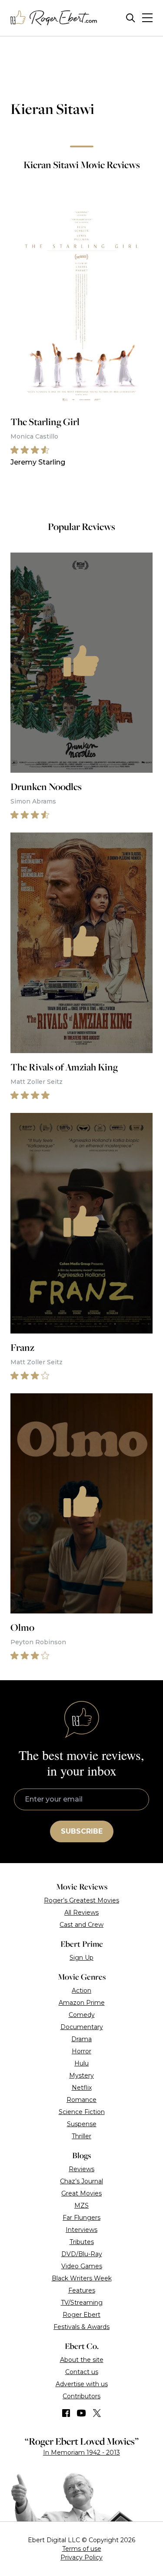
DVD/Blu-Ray (82, 2254)
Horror (81, 2051)
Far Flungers (81, 2218)
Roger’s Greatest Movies (81, 1900)
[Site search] (131, 18)
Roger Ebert (81, 2315)
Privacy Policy (81, 2557)
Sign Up (81, 1958)
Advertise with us (82, 2384)
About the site (82, 2360)
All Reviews (81, 1912)
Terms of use (82, 2549)
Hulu (81, 2063)
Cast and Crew (81, 1925)
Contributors (81, 2396)
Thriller (81, 2136)
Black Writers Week (82, 2278)
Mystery (81, 2075)
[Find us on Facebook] (66, 2413)
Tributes (82, 2242)
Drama (81, 2039)
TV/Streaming (82, 2303)
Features (82, 2290)
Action (81, 1991)
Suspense (82, 2124)
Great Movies (81, 2193)
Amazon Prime (82, 2003)
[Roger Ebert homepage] (54, 18)
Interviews (81, 2230)
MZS (81, 2205)
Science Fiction (82, 2112)
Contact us (82, 2372)
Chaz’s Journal (81, 2181)
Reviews (81, 2169)
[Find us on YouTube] (81, 2413)
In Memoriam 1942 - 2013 (81, 2452)
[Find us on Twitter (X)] (97, 2413)
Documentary (82, 2027)
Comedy (82, 2015)
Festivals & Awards (81, 2327)
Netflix (82, 2088)
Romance (81, 2100)
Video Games (82, 2266)
